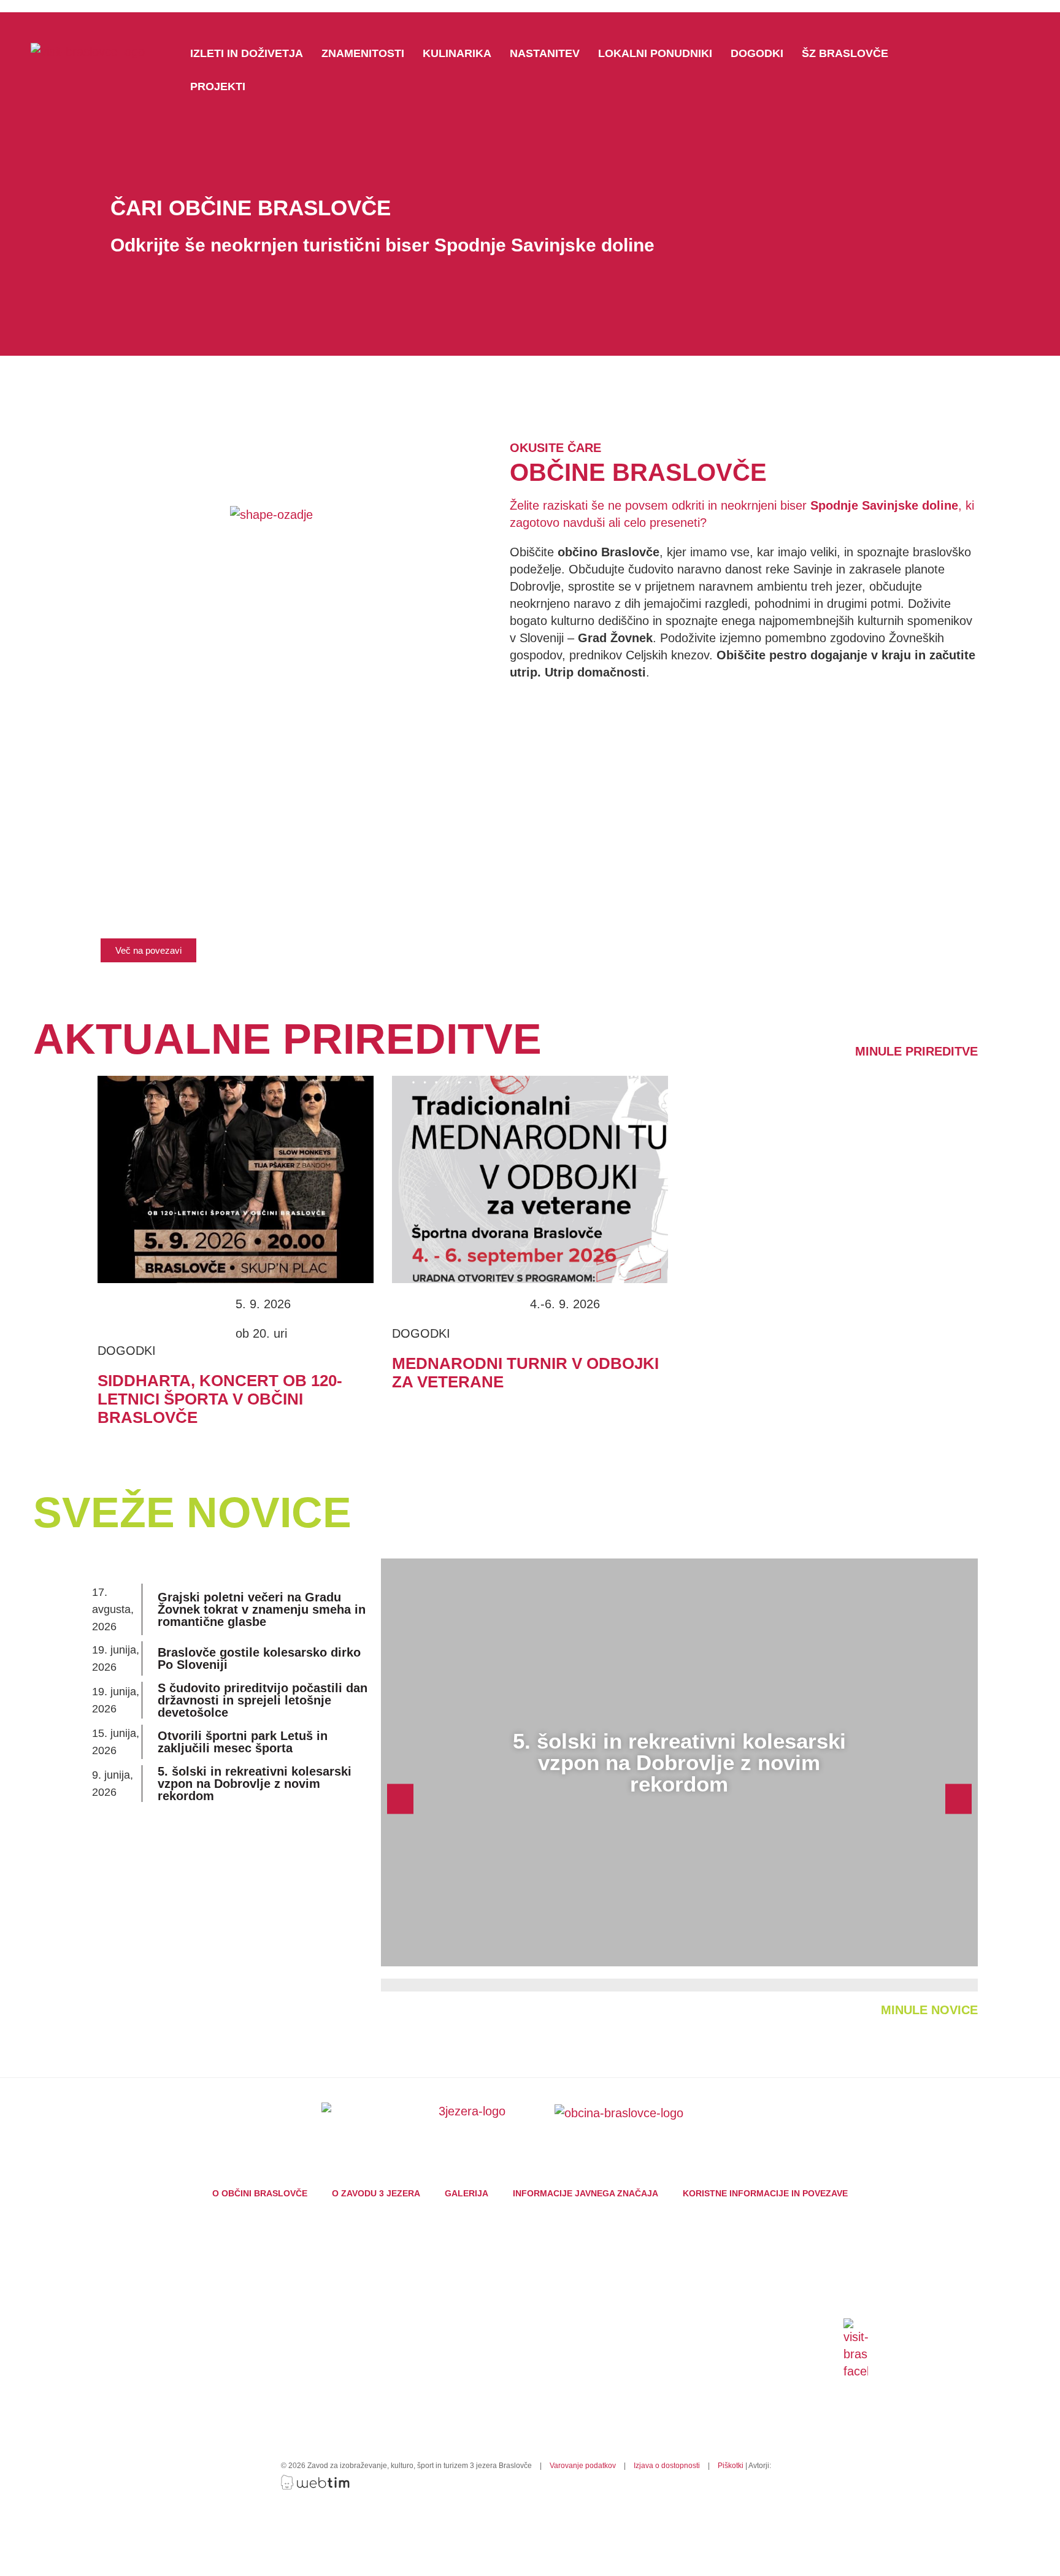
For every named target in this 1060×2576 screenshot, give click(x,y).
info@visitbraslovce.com (470, 2372)
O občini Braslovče (260, 2193)
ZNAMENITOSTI (363, 53)
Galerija (467, 2193)
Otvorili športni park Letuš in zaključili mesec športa (243, 1742)
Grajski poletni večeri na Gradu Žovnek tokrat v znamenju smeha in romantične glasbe (262, 1609)
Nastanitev (545, 53)
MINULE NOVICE (929, 2010)
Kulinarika (457, 53)
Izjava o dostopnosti (667, 2466)
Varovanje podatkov (583, 2466)
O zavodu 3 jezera (376, 2193)
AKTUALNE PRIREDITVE (287, 1039)
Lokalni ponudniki (655, 53)
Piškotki (731, 2466)
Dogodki (757, 53)
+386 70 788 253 (462, 2361)
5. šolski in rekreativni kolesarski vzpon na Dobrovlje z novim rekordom (255, 1784)
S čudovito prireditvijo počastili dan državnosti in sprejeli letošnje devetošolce (263, 1700)
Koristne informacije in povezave (765, 2193)
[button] (148, 950)
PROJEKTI (218, 86)
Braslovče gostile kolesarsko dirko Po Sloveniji (259, 1658)
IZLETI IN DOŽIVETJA (247, 53)
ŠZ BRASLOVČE (845, 53)
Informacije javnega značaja (586, 2193)
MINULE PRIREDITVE (916, 1051)
